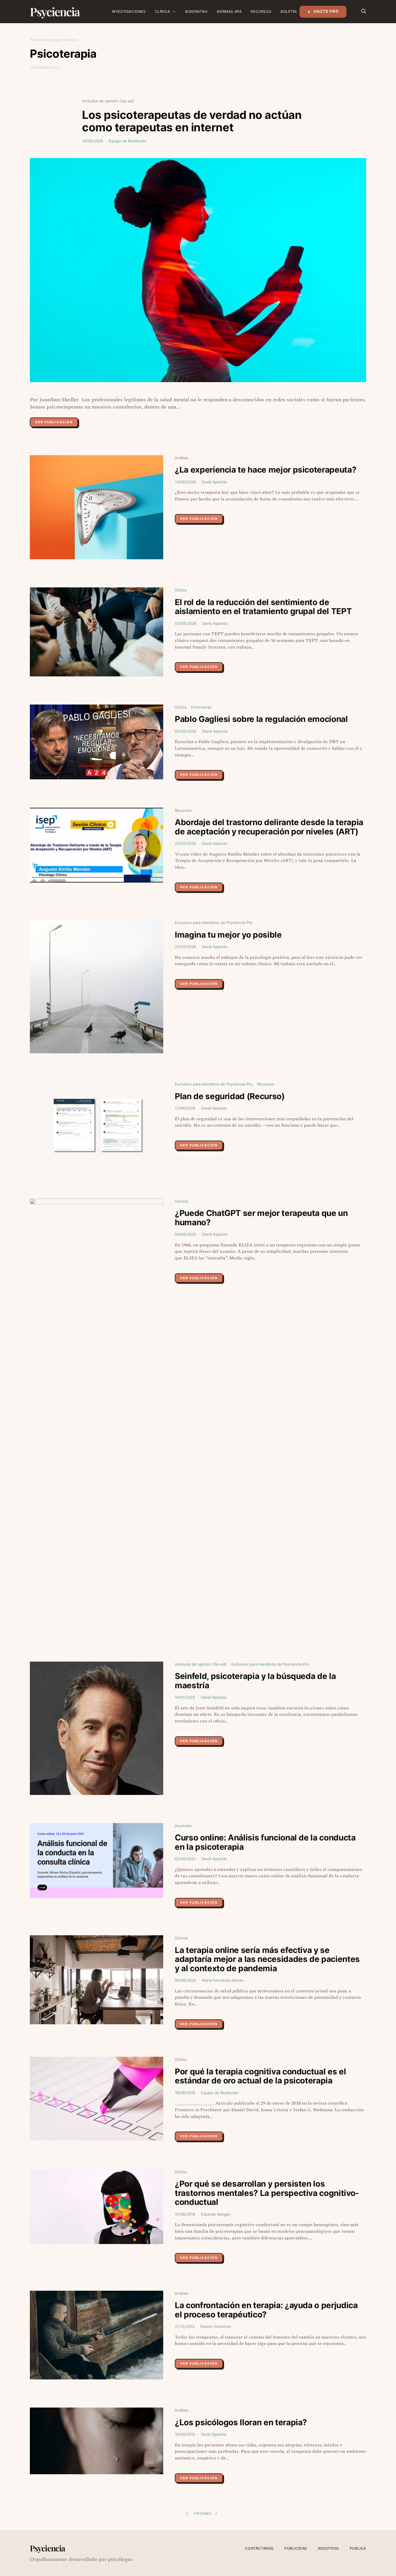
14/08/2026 (92, 141)
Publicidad (296, 2548)
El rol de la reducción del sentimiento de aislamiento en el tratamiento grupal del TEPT (263, 607)
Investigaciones (129, 11)
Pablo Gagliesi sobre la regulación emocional (261, 719)
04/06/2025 (186, 1234)
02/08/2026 (186, 731)
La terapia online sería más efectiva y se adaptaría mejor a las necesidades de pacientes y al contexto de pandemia (267, 1959)
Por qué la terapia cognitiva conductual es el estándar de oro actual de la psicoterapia (260, 2076)
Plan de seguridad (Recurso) (230, 1096)
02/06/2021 (185, 1859)
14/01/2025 (185, 1697)
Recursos (261, 11)
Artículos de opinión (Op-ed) (108, 101)
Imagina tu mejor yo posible (228, 935)
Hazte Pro (326, 11)
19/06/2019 (185, 2093)
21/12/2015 (185, 2326)
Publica (358, 2548)
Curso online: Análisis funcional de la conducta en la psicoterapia (265, 1842)
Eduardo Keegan (216, 2214)
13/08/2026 (185, 482)
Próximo (203, 2514)
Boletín (289, 11)
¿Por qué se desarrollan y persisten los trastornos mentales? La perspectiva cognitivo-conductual (267, 2193)
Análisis (182, 458)
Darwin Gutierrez (216, 2326)
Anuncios (183, 1826)
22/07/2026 (185, 843)
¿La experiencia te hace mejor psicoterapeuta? (266, 470)
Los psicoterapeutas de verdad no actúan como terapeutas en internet (192, 121)
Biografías (196, 11)
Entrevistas (201, 707)
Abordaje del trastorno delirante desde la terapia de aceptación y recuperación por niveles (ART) (269, 827)
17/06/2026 (185, 1108)
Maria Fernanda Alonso (223, 1980)
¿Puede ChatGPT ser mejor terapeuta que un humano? (261, 1218)
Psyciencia (55, 11)
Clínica (163, 11)
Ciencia (181, 1201)
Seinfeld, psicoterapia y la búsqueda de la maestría (255, 1681)
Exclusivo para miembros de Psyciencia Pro (214, 923)
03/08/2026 (186, 623)
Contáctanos (259, 2548)
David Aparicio (214, 482)
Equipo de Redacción (128, 141)
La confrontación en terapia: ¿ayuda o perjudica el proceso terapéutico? (266, 2310)
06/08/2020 (186, 1980)
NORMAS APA (229, 11)
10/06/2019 (185, 2214)
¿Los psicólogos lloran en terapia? (241, 2422)
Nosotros (329, 2548)
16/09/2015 (185, 2434)
